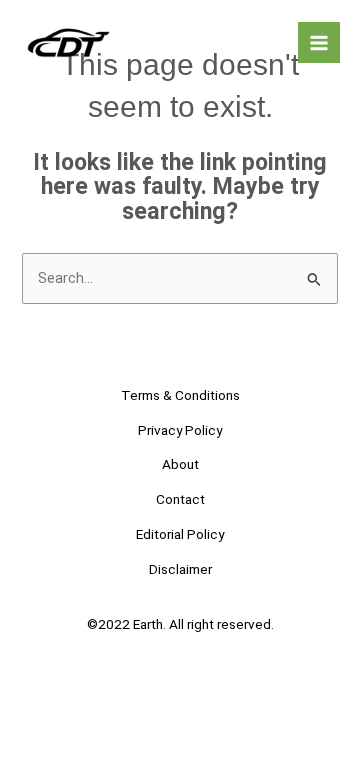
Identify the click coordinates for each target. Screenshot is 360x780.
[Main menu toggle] (319, 43)
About (180, 464)
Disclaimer (180, 569)
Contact (180, 499)
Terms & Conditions (180, 395)
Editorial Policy (180, 534)
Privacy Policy (180, 430)
